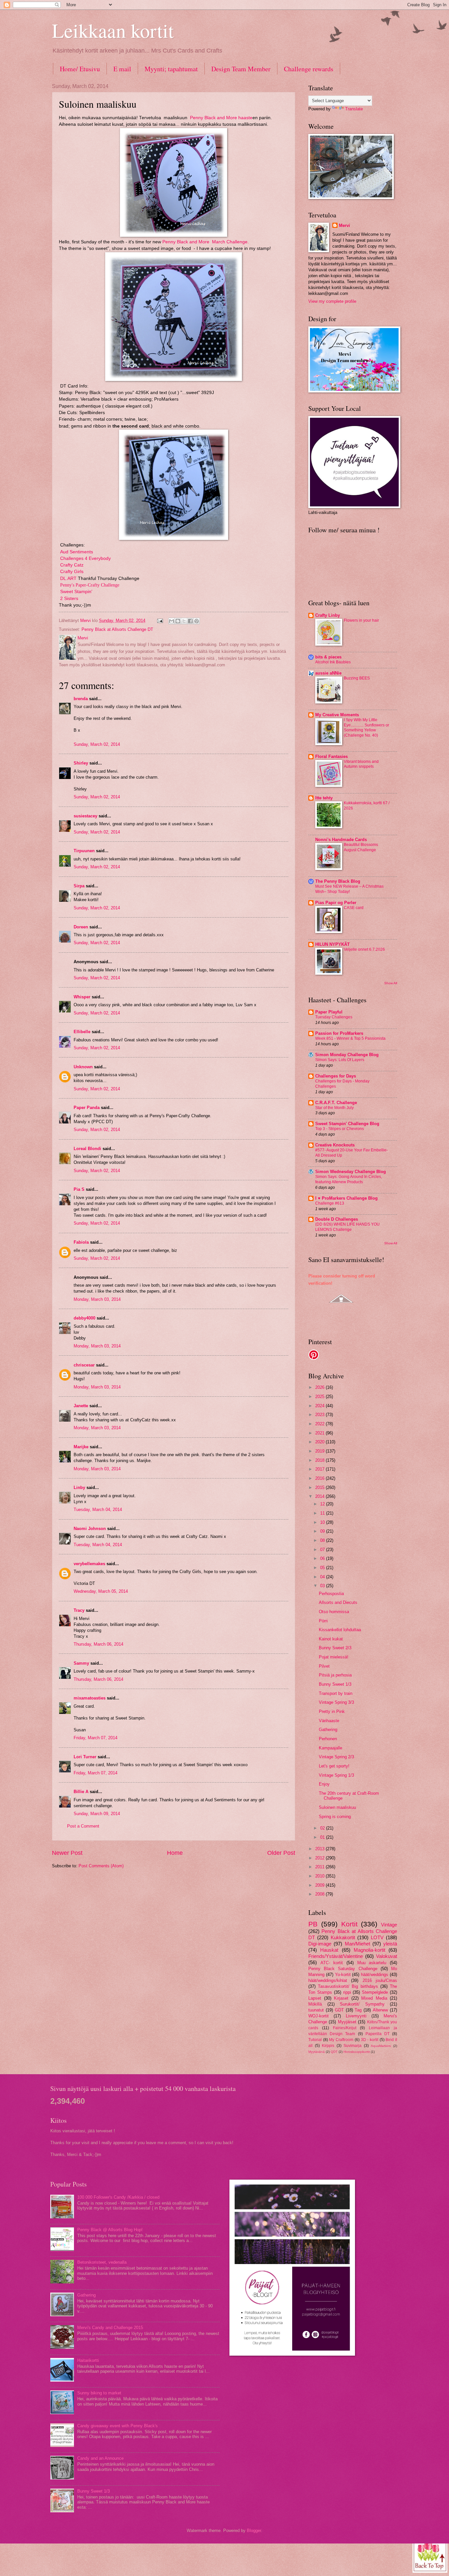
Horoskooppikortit (357, 2052)
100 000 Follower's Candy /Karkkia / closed (118, 2197)
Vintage (389, 1925)
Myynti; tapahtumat (171, 69)
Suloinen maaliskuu (337, 1807)
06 (323, 1558)
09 (323, 1531)
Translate (354, 109)
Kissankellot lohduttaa (340, 1630)
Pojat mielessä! (334, 1657)
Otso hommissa (334, 1612)
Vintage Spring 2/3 (336, 1757)
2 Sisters (69, 599)
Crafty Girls (72, 572)
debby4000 (84, 1318)
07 (323, 1550)
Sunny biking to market (99, 2393)
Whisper (82, 997)
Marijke (81, 1447)
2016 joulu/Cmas (380, 1980)
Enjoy (324, 1784)
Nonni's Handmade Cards (341, 840)
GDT (339, 2010)
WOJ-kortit (319, 2016)
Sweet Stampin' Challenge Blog (347, 1124)
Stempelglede (375, 1992)
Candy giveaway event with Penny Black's (118, 2426)
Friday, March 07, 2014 (95, 1738)
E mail (122, 69)
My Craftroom (341, 2040)
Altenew (380, 2010)
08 (323, 1540)
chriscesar (84, 1365)
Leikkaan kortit (113, 30)
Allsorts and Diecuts (338, 1602)
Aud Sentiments (77, 552)
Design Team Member (241, 69)
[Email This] (172, 621)
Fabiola (81, 1242)
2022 (320, 1424)
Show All (391, 983)
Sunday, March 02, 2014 (97, 744)
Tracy (79, 1610)
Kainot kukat (331, 1639)
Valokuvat (387, 1956)
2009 (320, 1885)
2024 (320, 1406)
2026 (320, 1387)
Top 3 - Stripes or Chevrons (340, 1129)
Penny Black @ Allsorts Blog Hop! (110, 2230)
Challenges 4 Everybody (85, 558)
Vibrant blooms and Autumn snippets (361, 764)
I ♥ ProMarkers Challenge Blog (346, 1198)
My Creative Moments (337, 715)
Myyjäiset (347, 2022)
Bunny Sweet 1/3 (335, 1684)
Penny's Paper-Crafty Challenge (90, 585)
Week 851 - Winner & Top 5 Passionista (350, 1038)
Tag (358, 2010)
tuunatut (316, 2010)
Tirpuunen (84, 851)
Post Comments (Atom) (101, 1866)
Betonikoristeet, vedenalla (102, 2262)
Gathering (328, 1730)
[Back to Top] (430, 2555)
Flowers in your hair (361, 620)
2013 (320, 1849)
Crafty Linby (328, 615)
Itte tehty (324, 798)
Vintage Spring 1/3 (336, 1775)
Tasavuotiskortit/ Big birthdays (348, 1986)
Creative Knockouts (335, 1145)
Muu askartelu (372, 1963)
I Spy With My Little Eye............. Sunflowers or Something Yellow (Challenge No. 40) (366, 728)
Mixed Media (374, 1998)
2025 (320, 1397)
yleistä (390, 1944)
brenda (81, 699)
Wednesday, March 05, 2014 (101, 1591)
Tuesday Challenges (334, 1017)
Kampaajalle (331, 1748)
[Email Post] (160, 621)
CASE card (354, 908)
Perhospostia (331, 1594)
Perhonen (328, 1739)
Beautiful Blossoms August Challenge (361, 847)
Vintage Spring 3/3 (336, 1702)
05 (323, 1568)
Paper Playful (329, 1012)
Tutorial (315, 2040)
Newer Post (67, 1853)
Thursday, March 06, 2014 (98, 1644)
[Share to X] (184, 621)
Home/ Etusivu (80, 69)
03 (323, 1586)
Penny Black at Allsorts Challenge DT (117, 629)
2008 (320, 1894)
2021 (320, 1433)
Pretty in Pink (332, 1711)
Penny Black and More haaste (221, 118)
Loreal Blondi (87, 1149)
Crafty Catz (72, 565)
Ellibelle (82, 1032)
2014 (320, 1496)
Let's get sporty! (334, 1766)
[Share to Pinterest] (197, 621)
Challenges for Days (336, 1076)
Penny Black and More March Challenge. (205, 242)
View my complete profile (332, 301)
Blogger (254, 2531)
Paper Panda (87, 1108)
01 (323, 1837)
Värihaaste (329, 1721)
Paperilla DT (378, 2034)
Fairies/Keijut (345, 2028)
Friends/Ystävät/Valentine (336, 1956)
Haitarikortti (88, 2360)
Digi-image (320, 1944)
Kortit (349, 1924)
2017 (320, 1469)
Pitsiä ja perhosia (335, 1675)
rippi (347, 1992)
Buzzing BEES (357, 678)
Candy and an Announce (100, 2458)
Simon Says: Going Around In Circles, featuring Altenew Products (349, 1179)
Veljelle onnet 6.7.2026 (364, 949)
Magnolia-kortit (369, 1950)
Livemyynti (356, 2016)
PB (313, 1924)
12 (323, 1504)
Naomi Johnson (90, 1529)
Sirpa (79, 886)
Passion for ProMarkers (339, 1033)
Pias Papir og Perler (336, 903)
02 (323, 1828)
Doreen (81, 927)
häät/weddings (375, 1975)
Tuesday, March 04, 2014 (98, 1510)
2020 (320, 1442)
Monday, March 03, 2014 (97, 1299)
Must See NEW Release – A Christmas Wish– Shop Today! (349, 889)
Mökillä (315, 2004)
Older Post (281, 1853)
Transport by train (336, 1693)
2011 (320, 1867)
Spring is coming (335, 1817)
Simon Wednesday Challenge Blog (351, 1172)
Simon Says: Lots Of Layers (340, 1060)
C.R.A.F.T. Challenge (336, 1103)
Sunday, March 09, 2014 (97, 1814)
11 (323, 1513)
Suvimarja (353, 2046)
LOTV (377, 1937)
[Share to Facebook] (190, 621)
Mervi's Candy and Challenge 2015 (110, 2328)
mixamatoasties (90, 1698)
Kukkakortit (343, 1937)
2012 (320, 1858)
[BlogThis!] (178, 621)
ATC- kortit (332, 1963)
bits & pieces (328, 657)
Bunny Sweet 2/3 (335, 1648)
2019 (320, 1451)
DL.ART (68, 578)
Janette (81, 1406)
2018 (320, 1460)
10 (323, 1522)
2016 (320, 1478)
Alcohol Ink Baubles (333, 662)
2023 (320, 1415)
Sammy (81, 1663)
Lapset (315, 1998)
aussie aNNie (328, 673)
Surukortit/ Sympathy (362, 2004)
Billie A (81, 1792)
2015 (320, 1488)
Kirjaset (341, 1998)
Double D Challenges (337, 1219)
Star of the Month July (334, 1108)
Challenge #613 (330, 1203)
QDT (334, 2052)
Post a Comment (83, 1826)
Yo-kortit (343, 1975)
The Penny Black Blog (338, 881)
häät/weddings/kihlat (328, 1980)
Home (175, 1853)
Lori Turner (85, 1757)
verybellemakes (89, 1564)
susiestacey (85, 816)
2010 (320, 1876)
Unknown (83, 1067)
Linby (79, 1488)
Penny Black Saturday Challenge (343, 1969)
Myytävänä (317, 2052)
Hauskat (329, 1950)
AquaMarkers (381, 2046)
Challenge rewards (309, 69)
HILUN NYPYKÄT (332, 944)
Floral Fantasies (331, 756)
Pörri (323, 1621)
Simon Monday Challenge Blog (347, 1055)
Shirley (81, 763)
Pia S (79, 1189)
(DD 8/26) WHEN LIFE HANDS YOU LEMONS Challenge (347, 1227)
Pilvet (324, 1666)
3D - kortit (370, 2040)
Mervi (344, 225)
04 (323, 1577)
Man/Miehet (357, 1944)
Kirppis (328, 2046)
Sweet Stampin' (76, 592)
